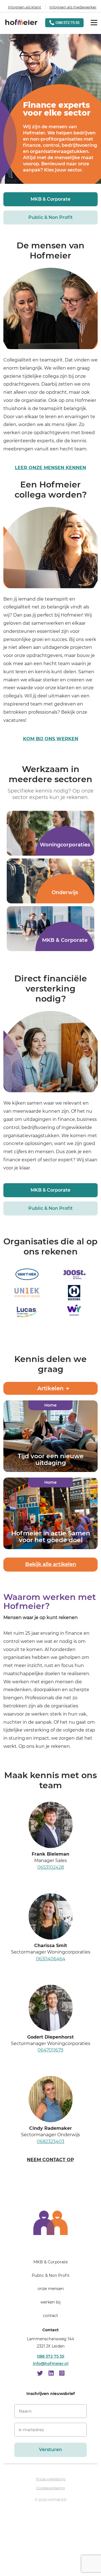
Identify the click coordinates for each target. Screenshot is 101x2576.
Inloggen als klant (24, 7)
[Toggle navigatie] (94, 23)
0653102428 (51, 1867)
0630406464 (51, 1959)
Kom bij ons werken (51, 739)
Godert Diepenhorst (50, 2037)
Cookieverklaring (50, 2488)
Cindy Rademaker (50, 2128)
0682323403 (50, 2141)
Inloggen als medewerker (73, 7)
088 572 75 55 (51, 2356)
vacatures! (15, 720)
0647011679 (50, 2050)
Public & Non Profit (50, 217)
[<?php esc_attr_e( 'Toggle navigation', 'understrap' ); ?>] (50, 2246)
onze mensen (51, 2289)
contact (50, 2316)
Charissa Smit (51, 1946)
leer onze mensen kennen (50, 468)
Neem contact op (50, 2160)
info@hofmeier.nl (51, 2364)
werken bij (50, 2302)
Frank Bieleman (50, 1854)
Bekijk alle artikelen (51, 1565)
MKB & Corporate (50, 199)
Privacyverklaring (51, 2479)
